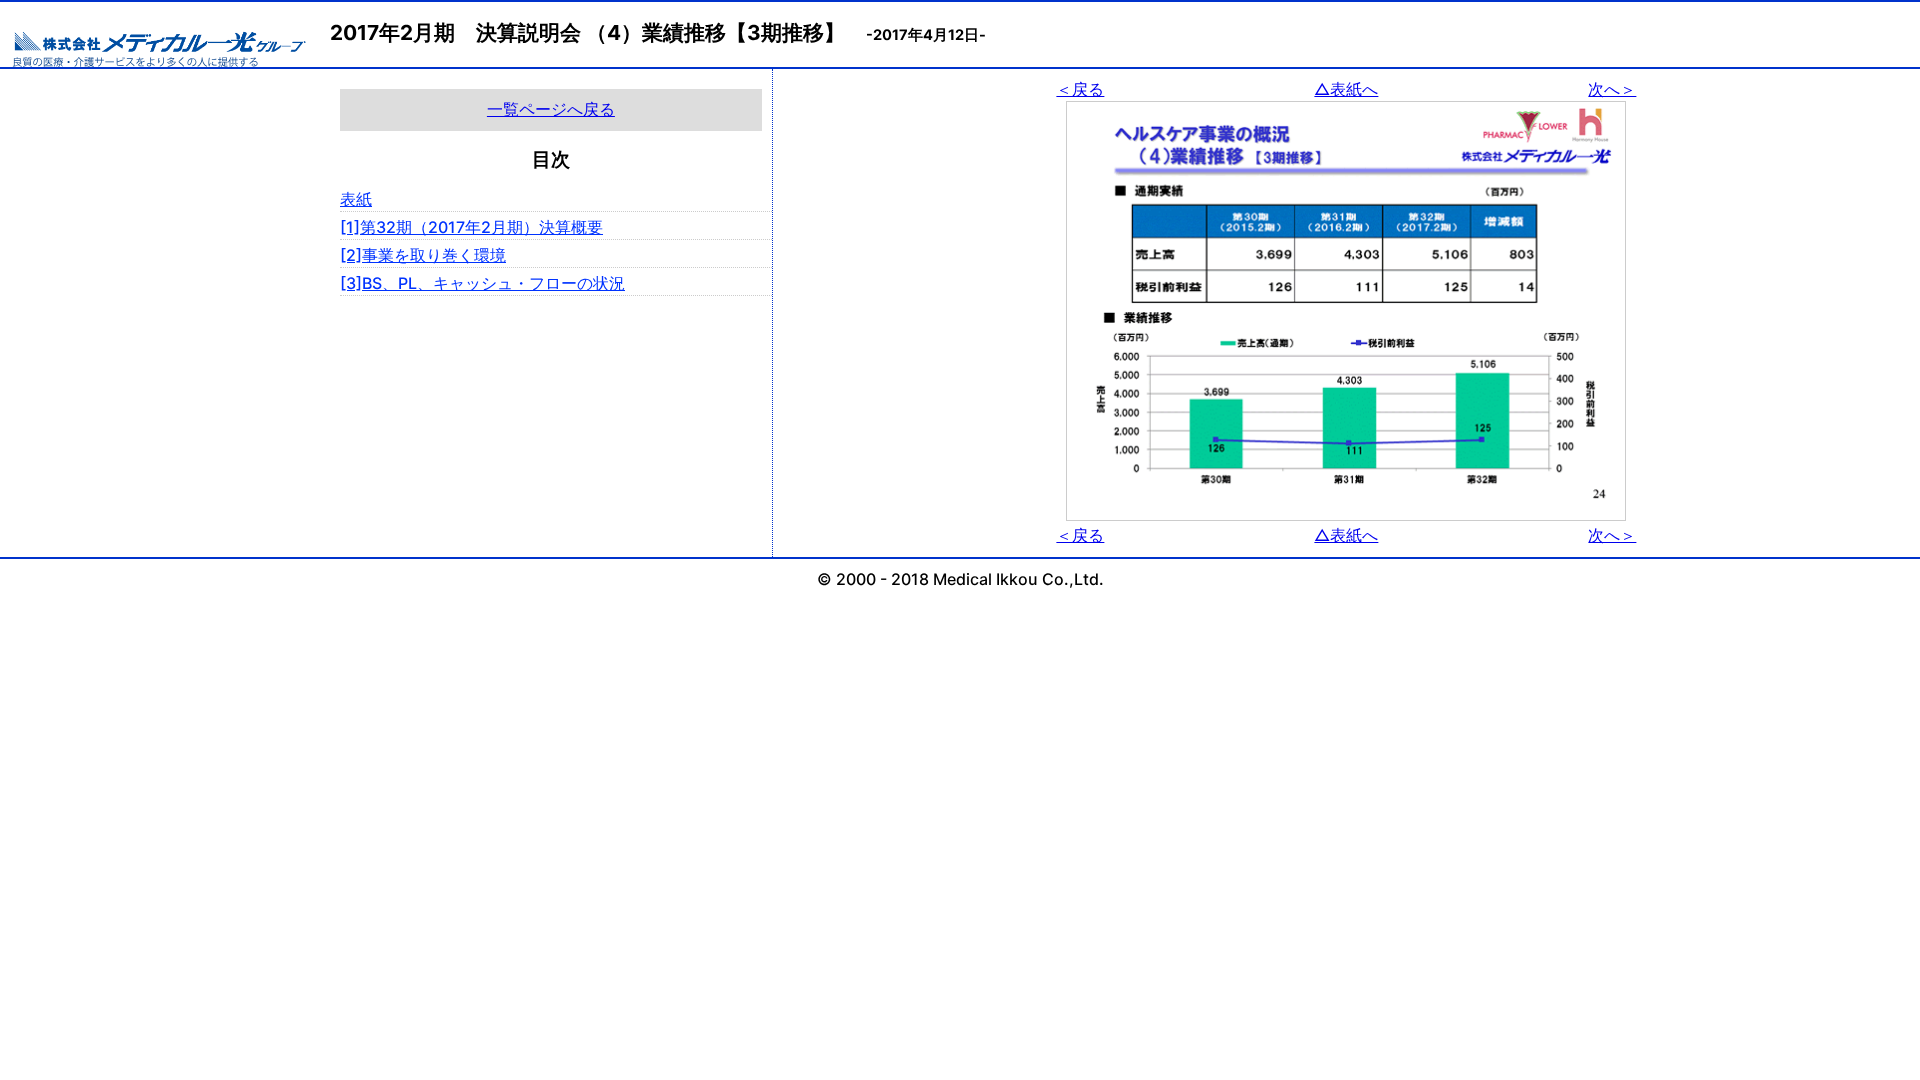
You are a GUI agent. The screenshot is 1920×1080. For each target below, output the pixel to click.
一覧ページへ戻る (551, 109)
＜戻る (1080, 89)
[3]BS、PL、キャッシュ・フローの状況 (482, 283)
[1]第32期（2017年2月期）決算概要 (471, 227)
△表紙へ (1346, 89)
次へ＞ (1612, 89)
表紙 (356, 199)
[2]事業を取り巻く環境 (423, 255)
